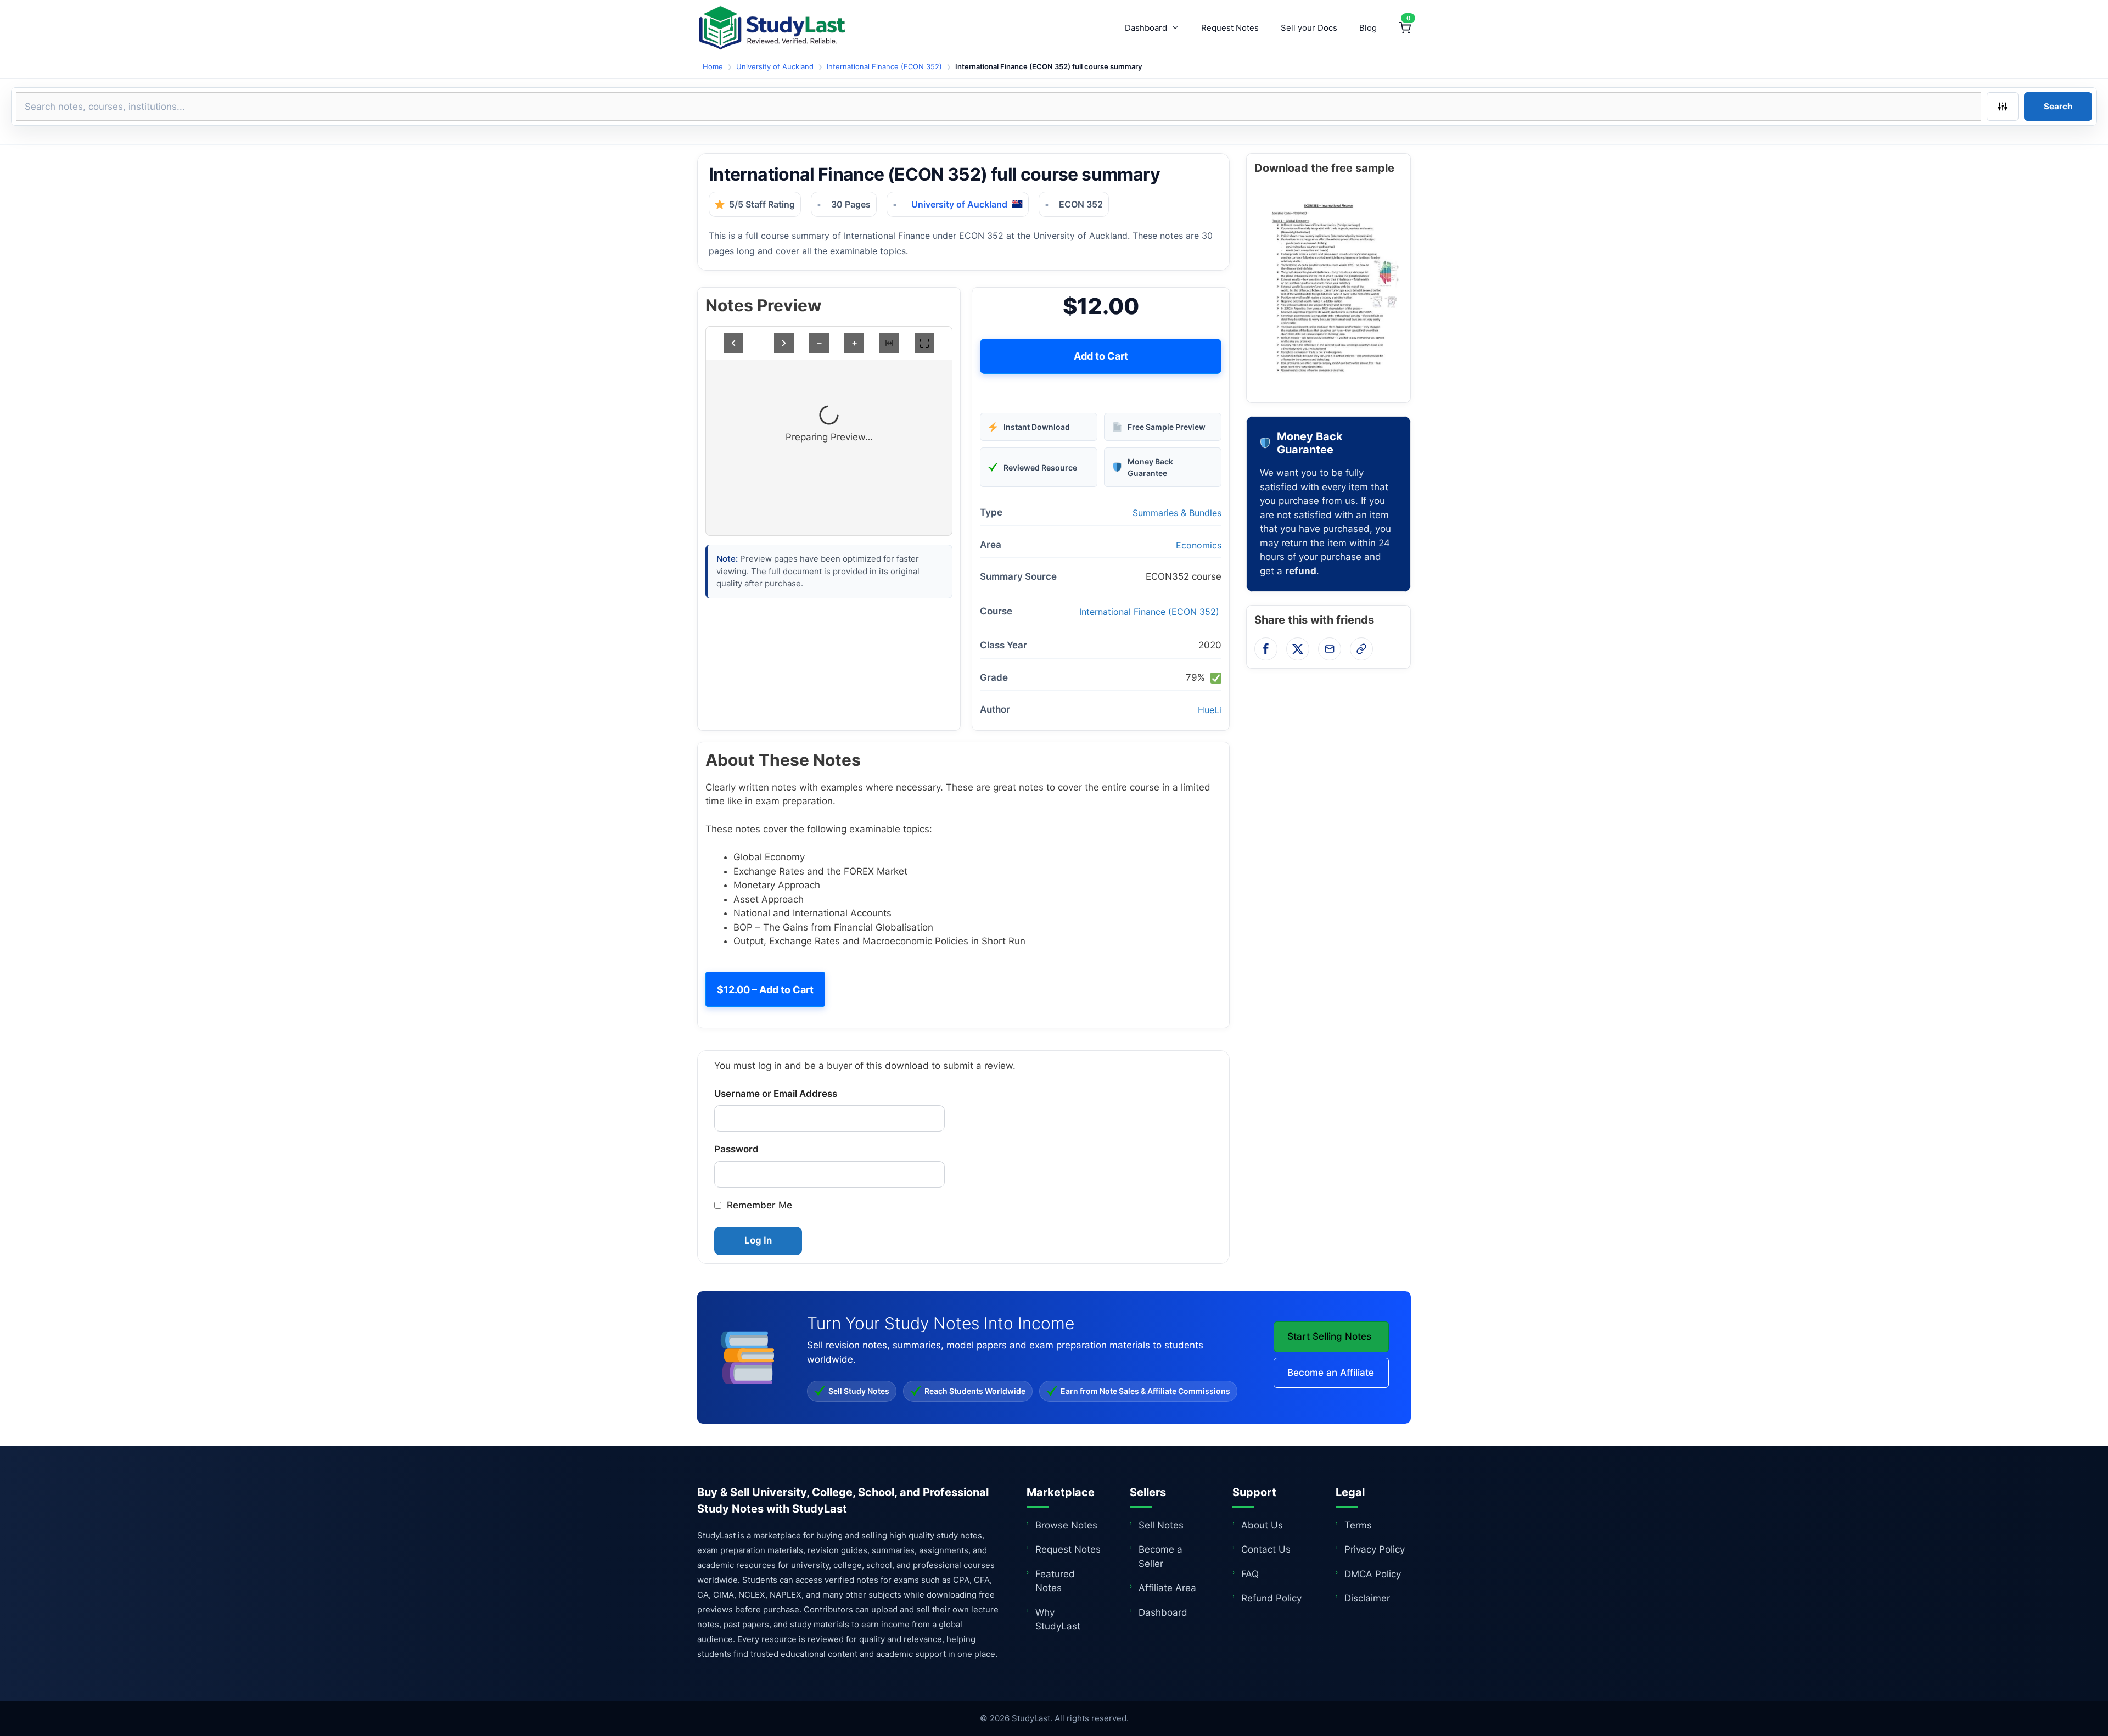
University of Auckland (775, 66)
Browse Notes (1066, 1525)
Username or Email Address (776, 1094)
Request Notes (1230, 28)
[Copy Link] (1361, 649)
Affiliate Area (1167, 1588)
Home (713, 66)
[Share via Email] (1330, 649)
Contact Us (1266, 1549)
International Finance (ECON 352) (884, 66)
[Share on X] (1298, 649)
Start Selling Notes (1329, 1336)
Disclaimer (1367, 1598)
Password (736, 1149)
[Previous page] (733, 343)
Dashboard (1146, 28)
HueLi (1210, 710)
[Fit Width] (889, 343)
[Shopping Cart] (1405, 28)
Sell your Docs (1309, 28)
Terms (1358, 1525)
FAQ (1250, 1574)
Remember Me (759, 1205)
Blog (1368, 28)
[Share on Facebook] (1266, 649)
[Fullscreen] (924, 343)
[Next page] (784, 343)
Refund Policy (1271, 1598)
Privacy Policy (1375, 1549)
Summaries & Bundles (1177, 513)
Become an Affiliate (1331, 1373)
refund (1301, 571)
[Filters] (2003, 107)
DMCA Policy (1373, 1574)
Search (2058, 106)
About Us (1262, 1525)
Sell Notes (1161, 1525)
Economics (1199, 545)
